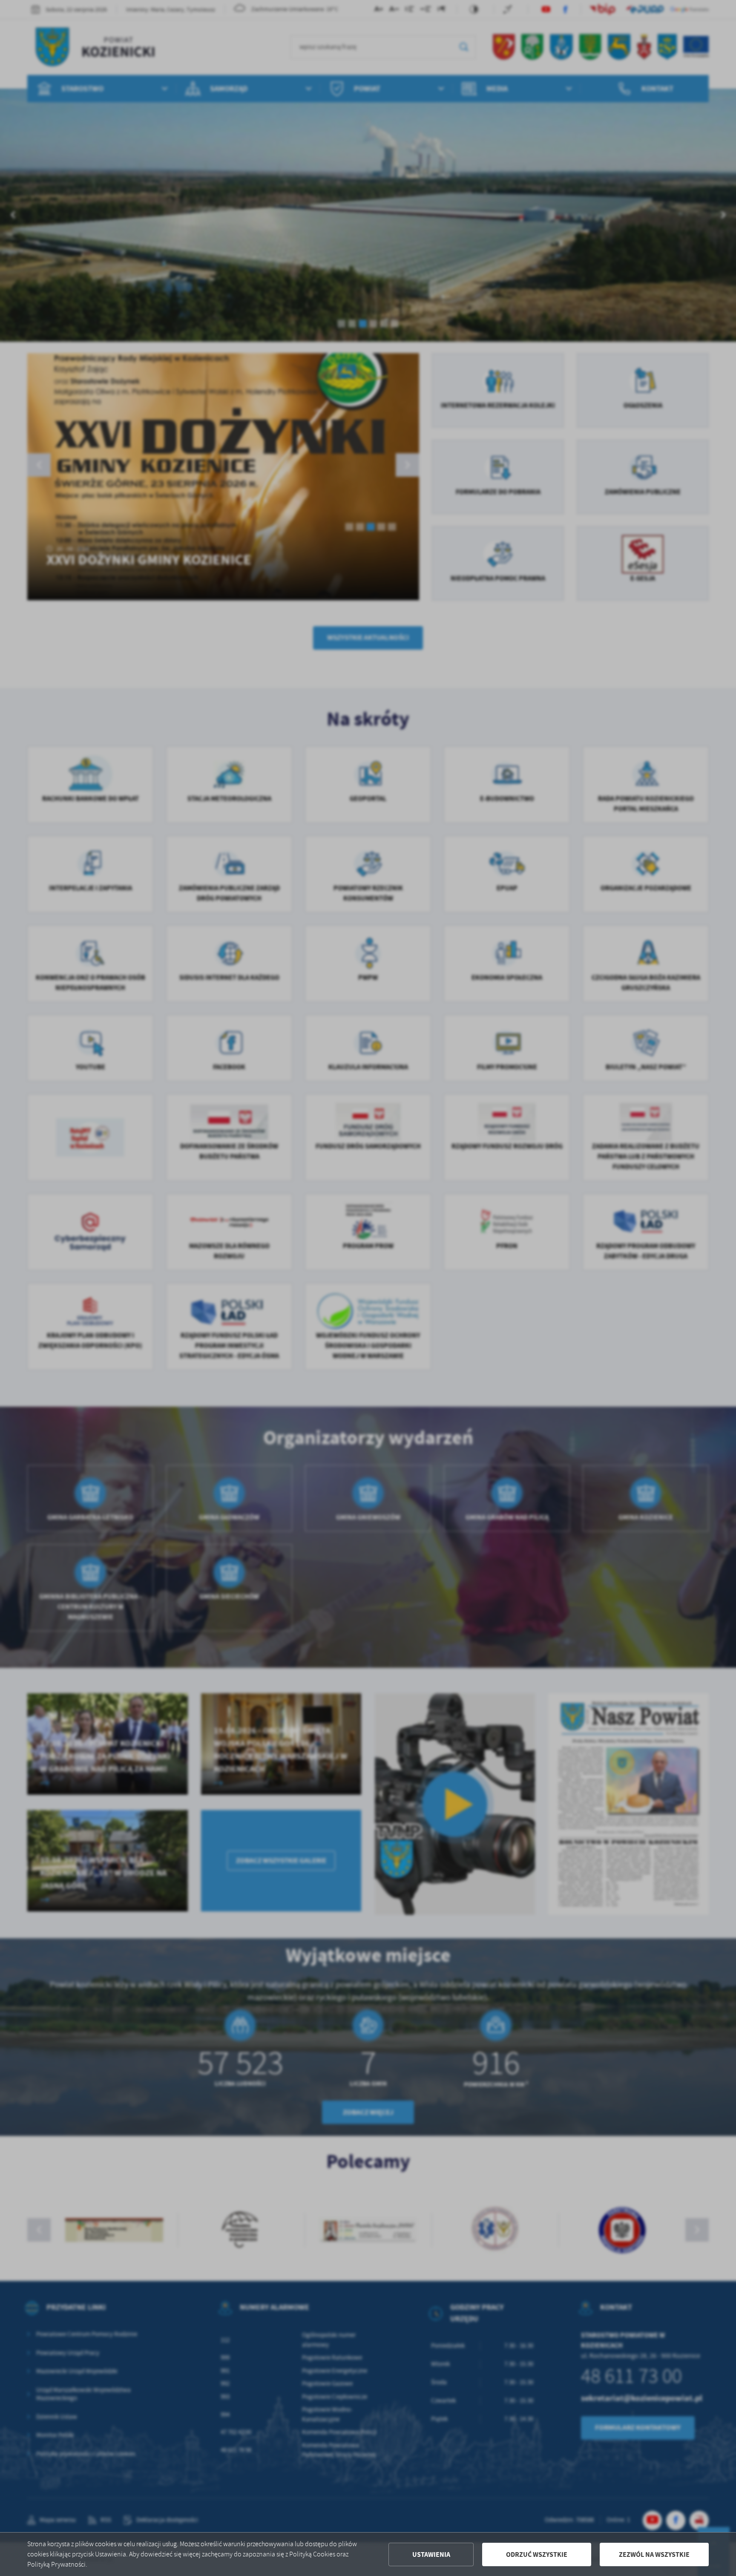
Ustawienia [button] (431, 2554)
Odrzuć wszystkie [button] (537, 2554)
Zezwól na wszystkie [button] (654, 2554)
